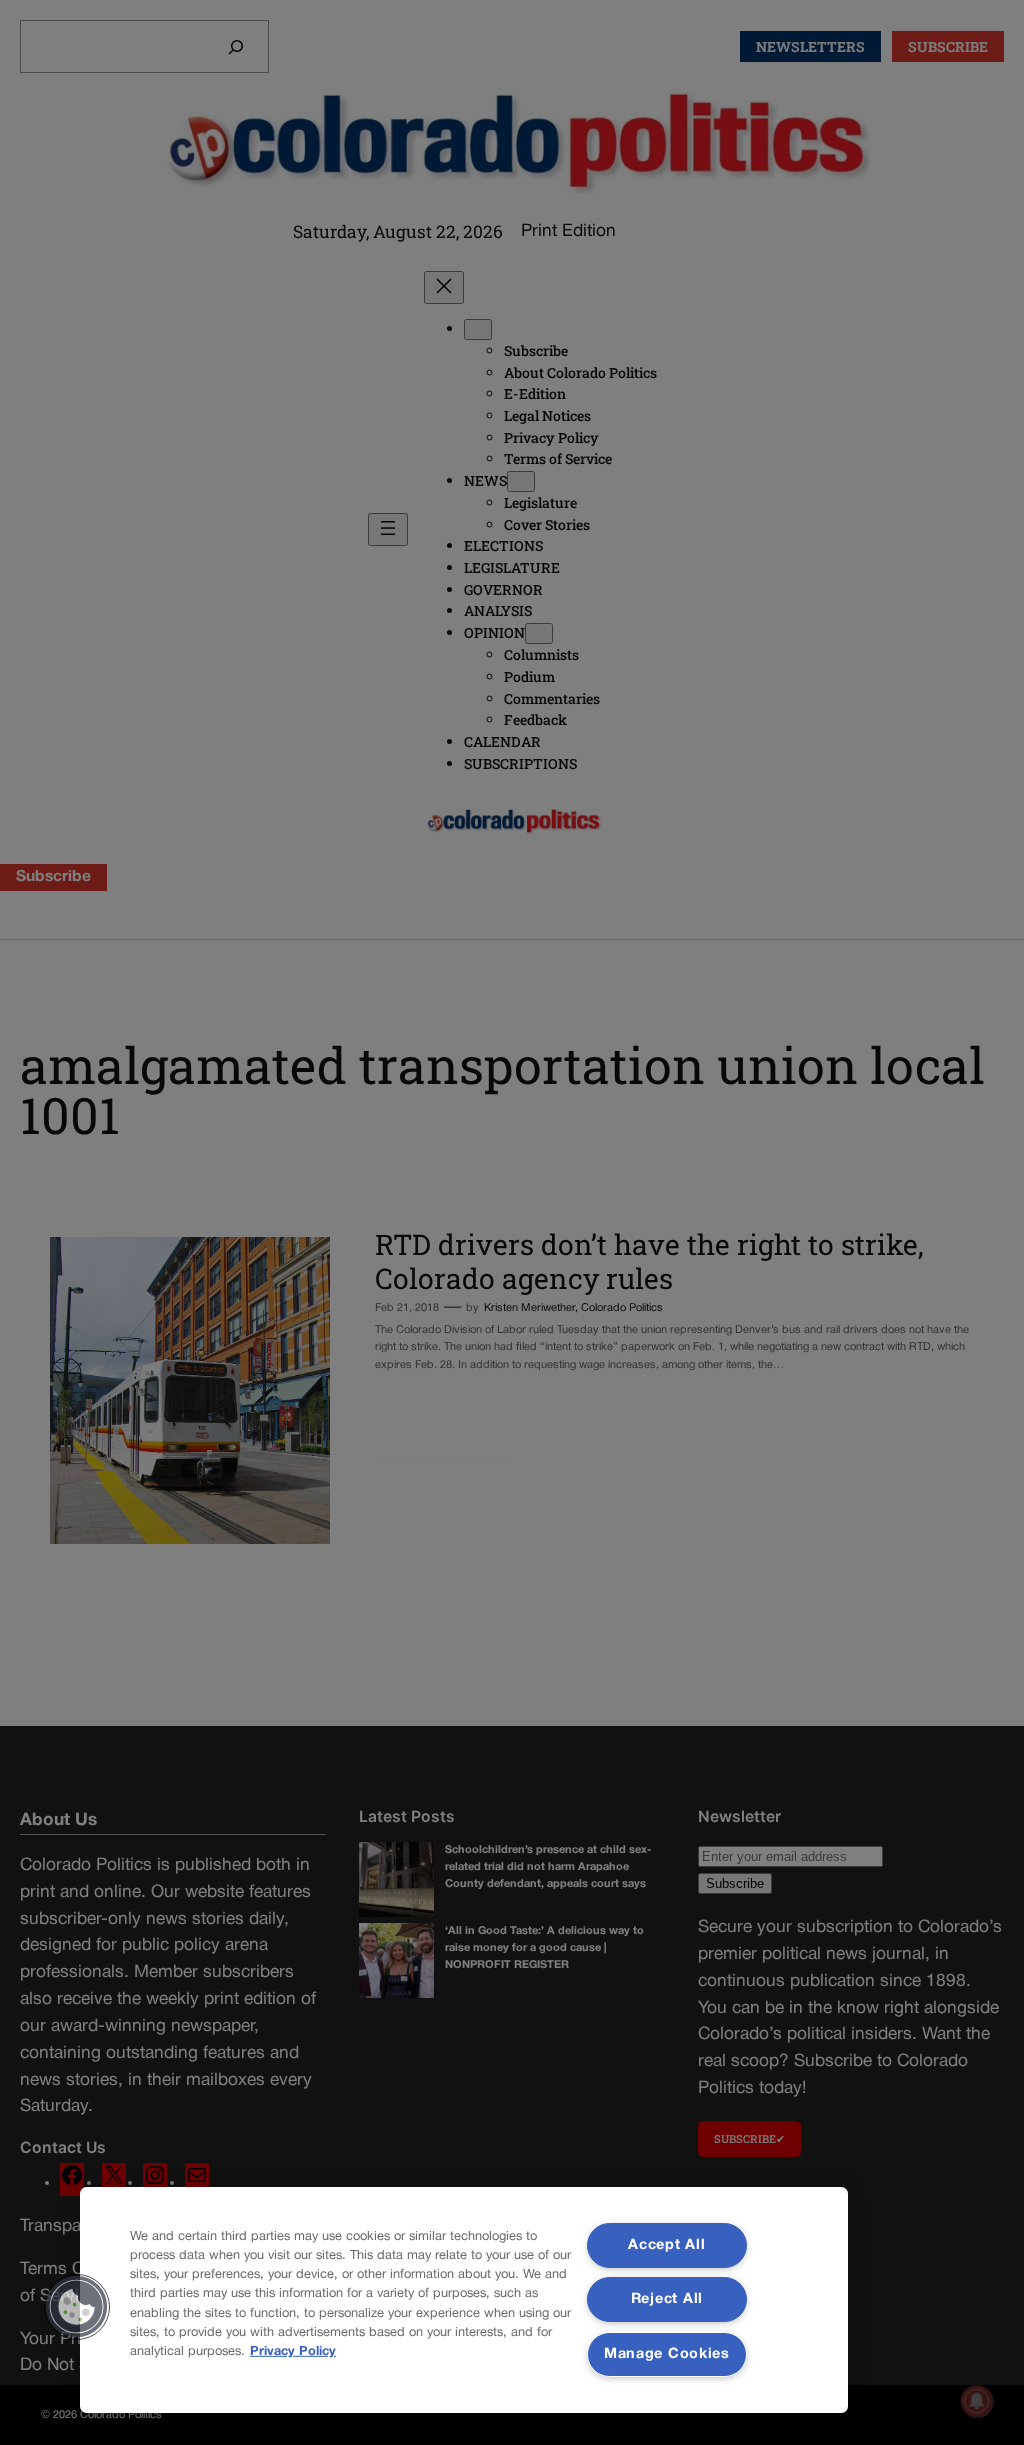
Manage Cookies (667, 2354)
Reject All (667, 2299)
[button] (77, 2307)
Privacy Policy (293, 2352)
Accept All (666, 2245)
